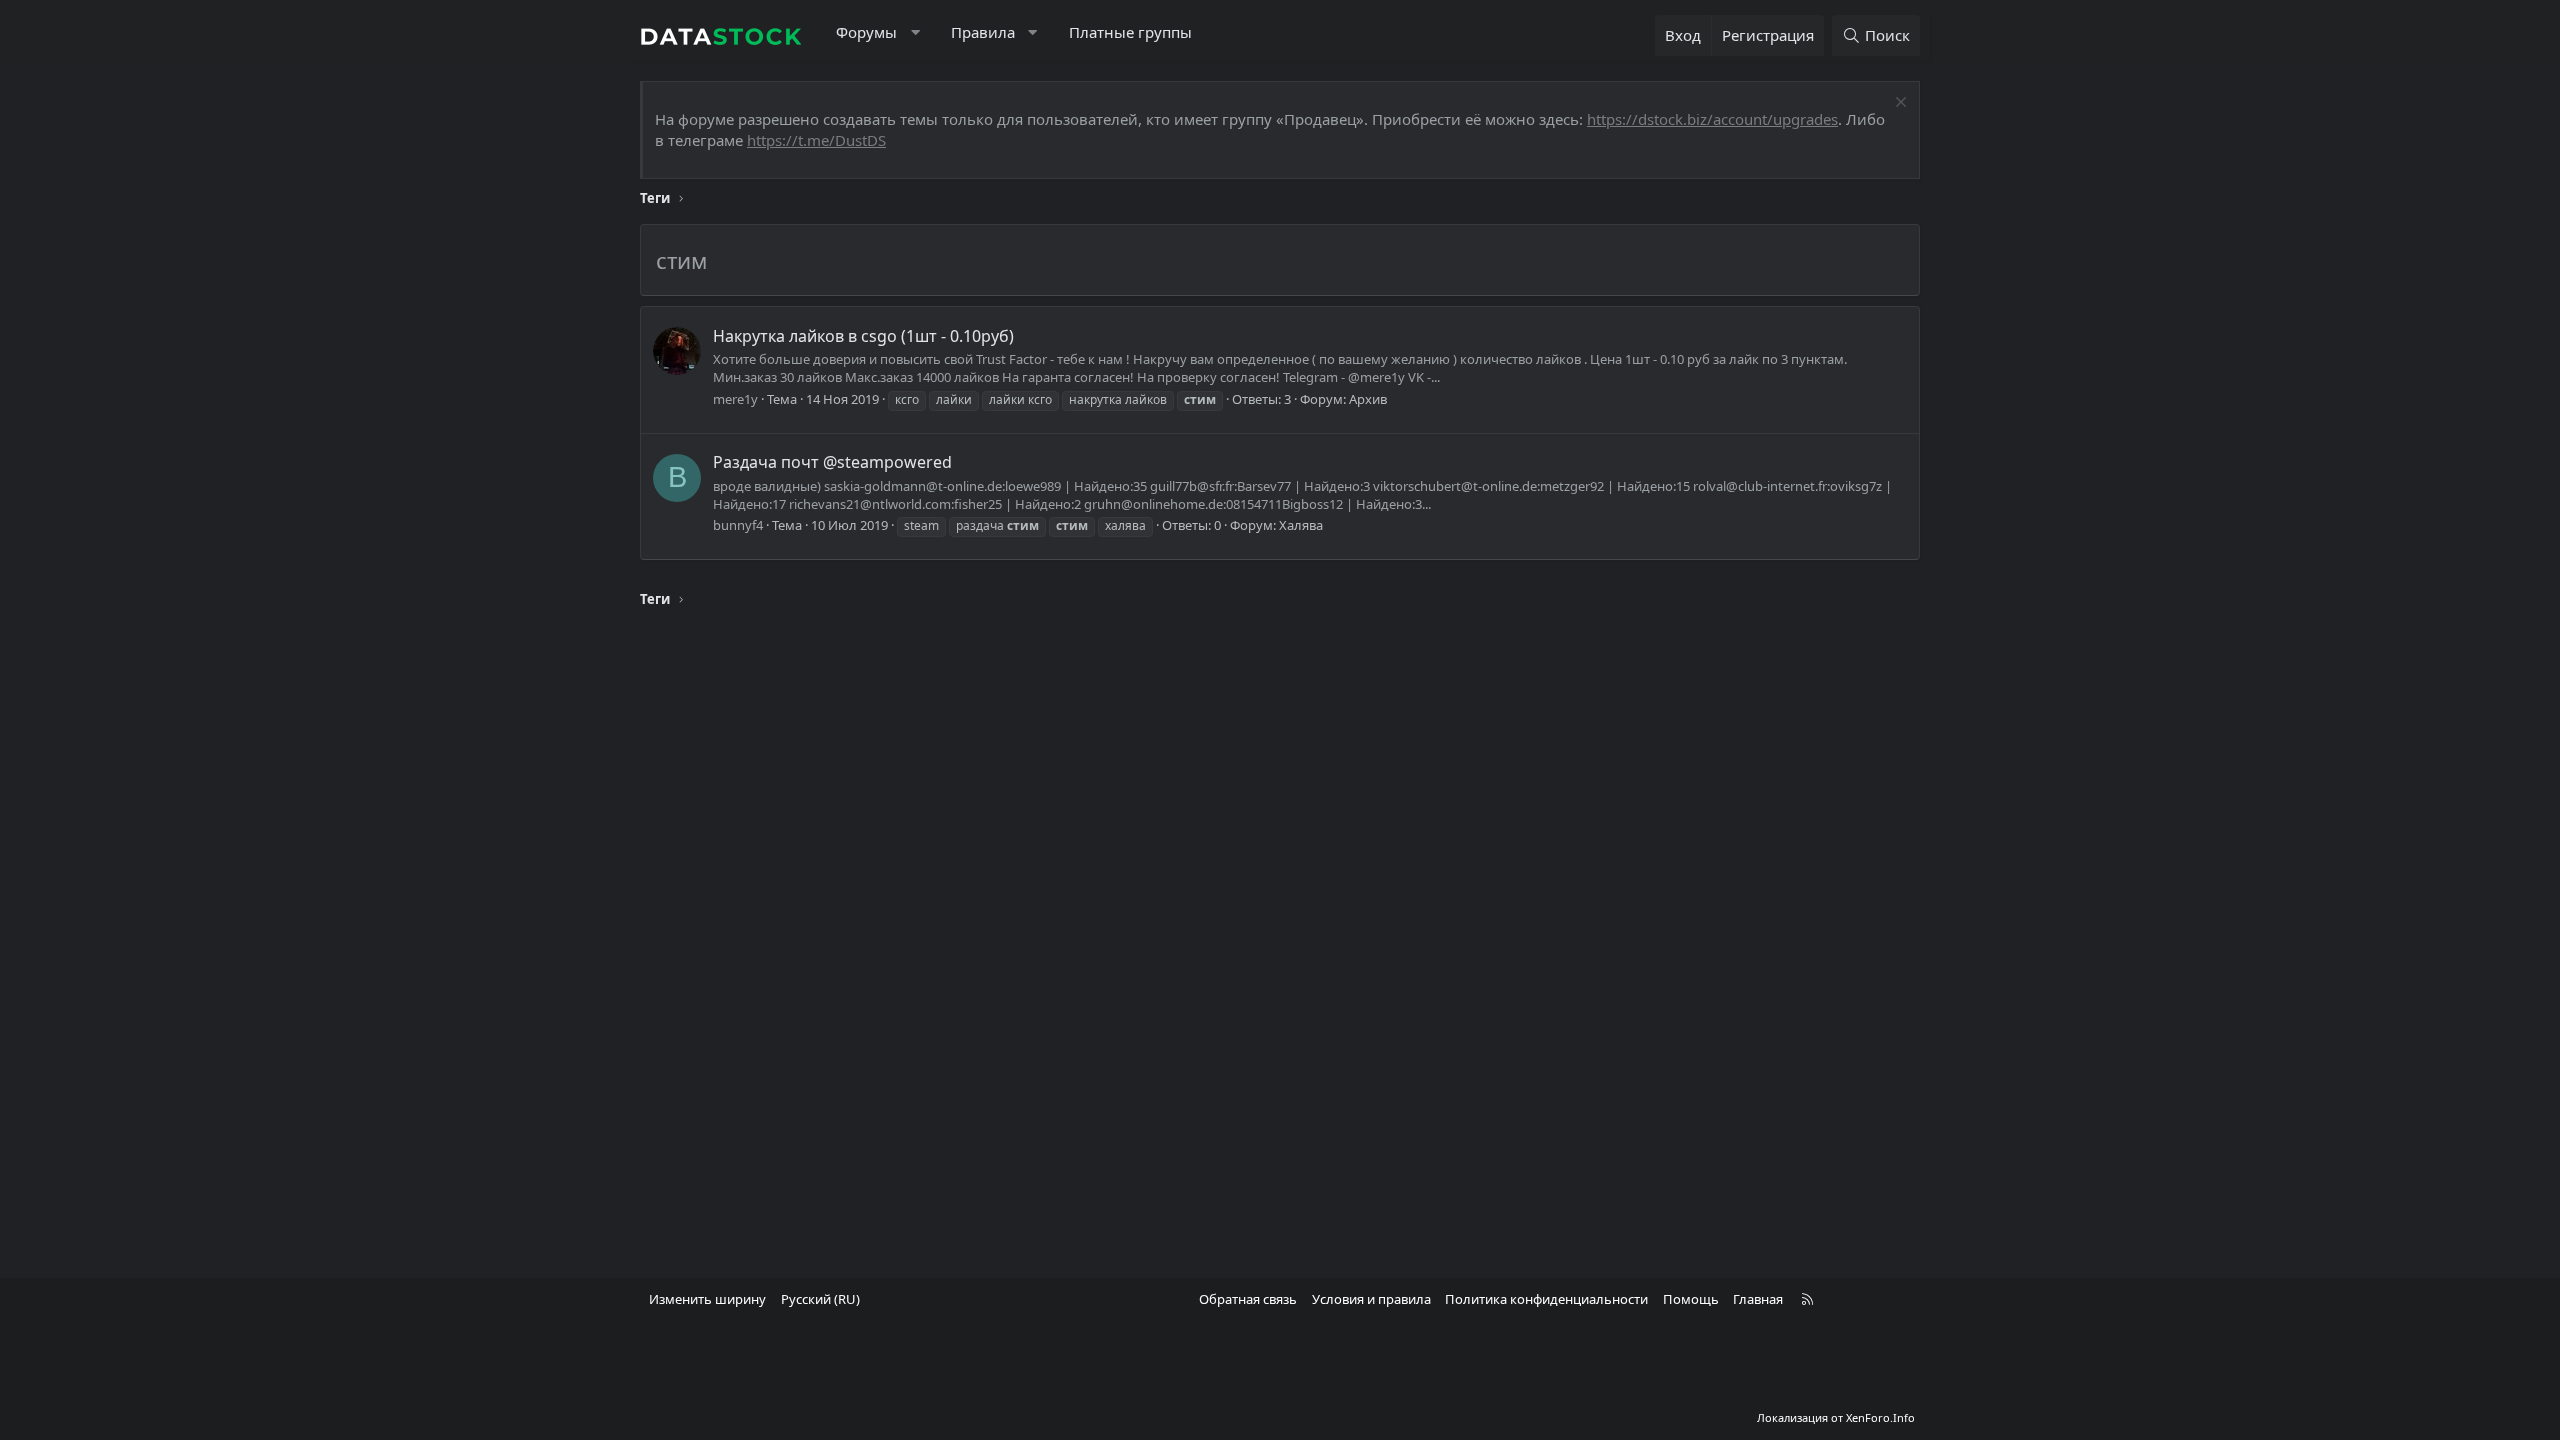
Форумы (866, 32)
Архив (1368, 399)
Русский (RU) (820, 1299)
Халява (1301, 525)
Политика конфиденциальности (1546, 1299)
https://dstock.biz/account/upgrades (1712, 119)
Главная (1758, 1299)
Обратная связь (1248, 1299)
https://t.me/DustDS (816, 140)
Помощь (1691, 1299)
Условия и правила (1371, 1299)
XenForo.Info (1880, 1417)
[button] (915, 32)
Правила (983, 32)
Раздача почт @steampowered (832, 462)
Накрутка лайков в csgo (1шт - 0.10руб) (863, 336)
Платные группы (1130, 32)
